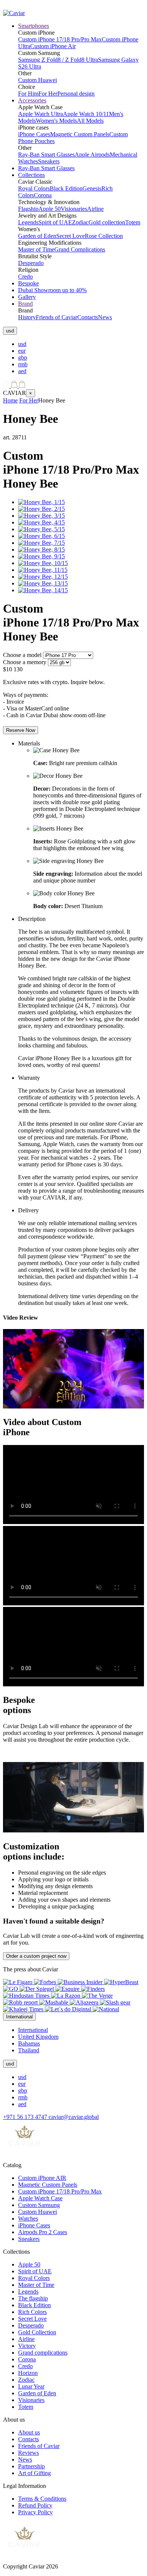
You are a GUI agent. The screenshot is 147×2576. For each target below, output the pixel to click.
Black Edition (66, 188)
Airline (95, 209)
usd (22, 344)
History (27, 317)
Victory (27, 2346)
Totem (133, 222)
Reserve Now (21, 730)
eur (22, 351)
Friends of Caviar (57, 317)
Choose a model (22, 655)
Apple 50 (50, 209)
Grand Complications (80, 249)
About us (29, 2432)
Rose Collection (104, 236)
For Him (28, 94)
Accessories (32, 100)
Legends (28, 222)
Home (10, 400)
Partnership (31, 2466)
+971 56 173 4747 (26, 2117)
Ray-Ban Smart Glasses (46, 155)
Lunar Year (31, 2386)
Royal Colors (34, 188)
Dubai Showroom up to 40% (52, 290)
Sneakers (49, 161)
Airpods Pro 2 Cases (43, 2232)
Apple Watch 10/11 (86, 114)
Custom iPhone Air (53, 46)
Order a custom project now (36, 1956)
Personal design (76, 94)
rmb (23, 364)
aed (22, 371)
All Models (90, 121)
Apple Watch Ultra (41, 114)
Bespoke (28, 283)
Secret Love (70, 236)
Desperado (31, 263)
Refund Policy (35, 2505)
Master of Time (36, 249)
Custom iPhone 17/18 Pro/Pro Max (60, 39)
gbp (23, 357)
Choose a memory (25, 662)
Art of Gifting (34, 2473)
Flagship (28, 209)
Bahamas (29, 2043)
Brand (25, 304)
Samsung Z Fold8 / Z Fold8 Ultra (58, 60)
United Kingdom (38, 2037)
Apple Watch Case (40, 2198)
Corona (43, 195)
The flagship (33, 2298)
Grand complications (43, 2353)
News (105, 317)
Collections (31, 175)
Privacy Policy (35, 2512)
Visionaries (74, 209)
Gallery (27, 297)
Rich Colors (32, 2312)
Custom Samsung (39, 2205)
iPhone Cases (34, 134)
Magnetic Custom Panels (80, 134)
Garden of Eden (37, 236)
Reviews (28, 2453)
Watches (28, 2219)
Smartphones (34, 26)
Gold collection (107, 222)
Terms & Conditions (42, 2499)
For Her (48, 94)
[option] (81, 344)
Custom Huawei (38, 80)
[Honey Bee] (41, 502)
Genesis (92, 188)
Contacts (88, 317)
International (33, 2030)
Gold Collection (37, 2332)
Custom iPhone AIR (42, 2178)
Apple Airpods (92, 155)
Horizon (28, 2373)
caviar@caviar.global (74, 2117)
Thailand (29, 2050)
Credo (25, 277)
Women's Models (56, 121)
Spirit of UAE (55, 222)
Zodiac (80, 222)
